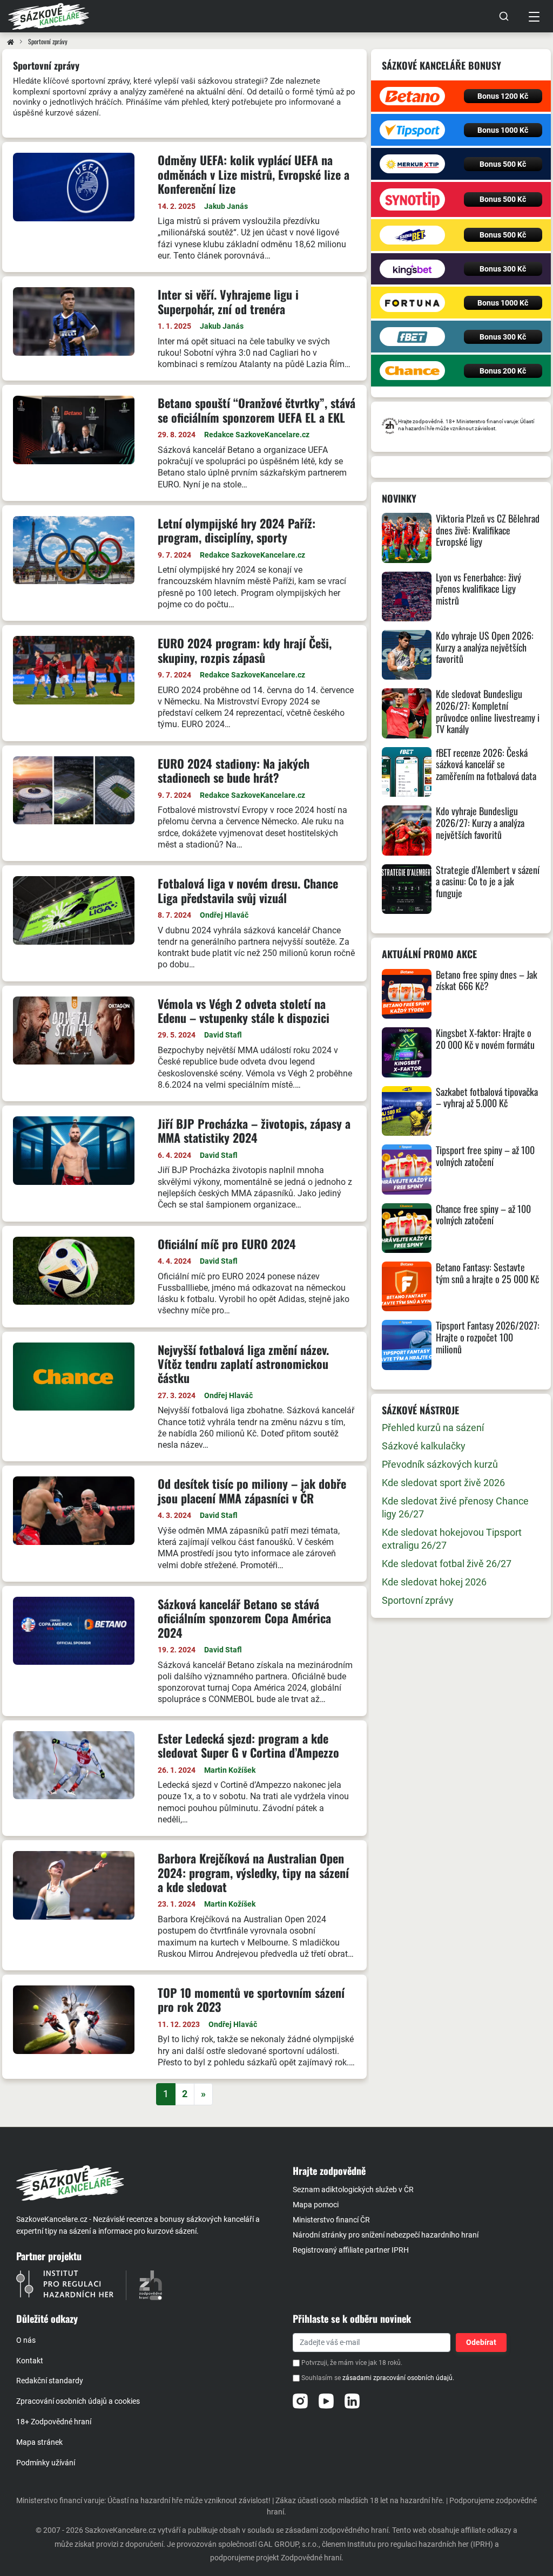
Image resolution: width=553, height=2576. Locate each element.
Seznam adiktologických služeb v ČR (353, 2189)
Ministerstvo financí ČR (331, 2220)
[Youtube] (326, 2401)
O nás (26, 2340)
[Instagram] (300, 2401)
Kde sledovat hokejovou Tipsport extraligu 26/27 (452, 1539)
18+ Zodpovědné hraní (54, 2422)
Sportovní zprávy (418, 1600)
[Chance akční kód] (412, 371)
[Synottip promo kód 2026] (412, 199)
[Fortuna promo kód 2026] (412, 303)
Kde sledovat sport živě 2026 (443, 1483)
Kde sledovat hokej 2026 (434, 1582)
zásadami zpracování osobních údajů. (398, 2378)
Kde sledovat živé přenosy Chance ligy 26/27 (455, 1507)
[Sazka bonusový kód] (412, 235)
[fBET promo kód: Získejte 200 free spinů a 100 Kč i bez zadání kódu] (412, 337)
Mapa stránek (39, 2442)
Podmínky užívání (46, 2463)
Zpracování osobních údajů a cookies (78, 2401)
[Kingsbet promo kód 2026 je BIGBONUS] (412, 269)
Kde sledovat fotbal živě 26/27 (447, 1564)
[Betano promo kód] (412, 96)
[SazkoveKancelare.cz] (145, 2183)
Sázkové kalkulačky (424, 1446)
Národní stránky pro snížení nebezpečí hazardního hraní (386, 2235)
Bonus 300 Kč (503, 269)
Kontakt (30, 2361)
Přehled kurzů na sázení (433, 1428)
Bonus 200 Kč (503, 371)
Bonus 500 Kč (503, 164)
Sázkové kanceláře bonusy (441, 65)
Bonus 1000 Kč (503, 130)
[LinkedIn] (352, 2401)
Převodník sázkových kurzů (440, 1464)
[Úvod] (11, 42)
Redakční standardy (50, 2381)
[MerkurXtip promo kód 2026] (412, 164)
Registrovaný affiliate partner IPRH (351, 2250)
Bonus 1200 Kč (503, 96)
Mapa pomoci (316, 2205)
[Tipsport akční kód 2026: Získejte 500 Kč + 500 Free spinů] (412, 130)
